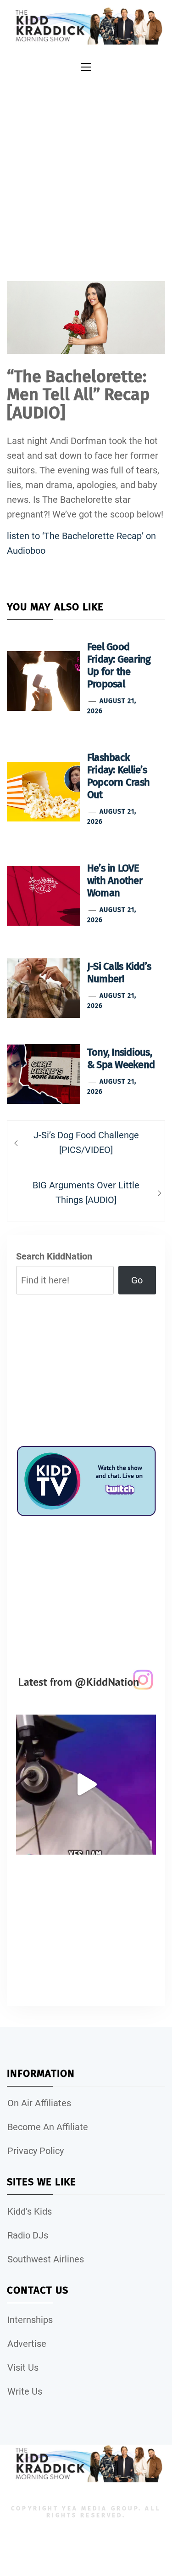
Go (137, 1280)
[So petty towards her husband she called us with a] (86, 1785)
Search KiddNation (54, 1256)
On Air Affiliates (39, 2103)
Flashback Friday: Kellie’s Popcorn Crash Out (118, 776)
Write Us (25, 2391)
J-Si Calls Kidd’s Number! (119, 973)
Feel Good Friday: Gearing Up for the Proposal (119, 665)
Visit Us (23, 2368)
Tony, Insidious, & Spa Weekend (121, 1058)
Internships (30, 2320)
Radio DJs (28, 2235)
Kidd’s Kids (30, 2211)
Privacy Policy (36, 2151)
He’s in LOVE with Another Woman (115, 880)
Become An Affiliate (48, 2127)
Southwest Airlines (46, 2259)
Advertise (27, 2344)
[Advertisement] (86, 167)
